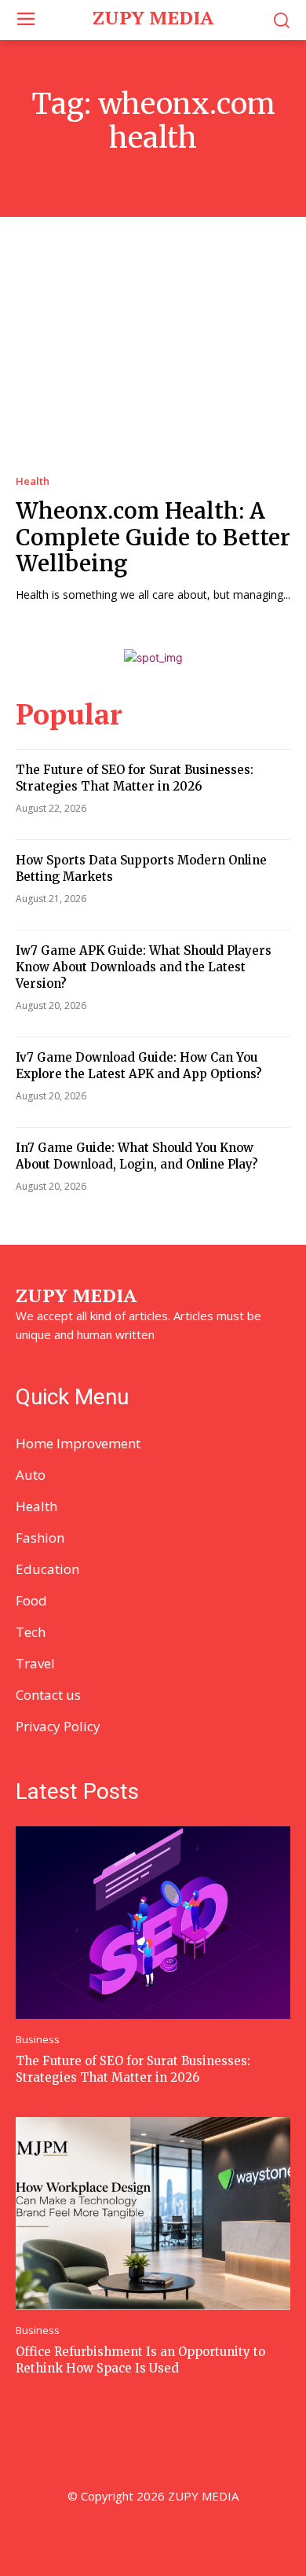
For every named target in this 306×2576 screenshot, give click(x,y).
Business (38, 2040)
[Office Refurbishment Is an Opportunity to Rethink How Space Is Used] (153, 2213)
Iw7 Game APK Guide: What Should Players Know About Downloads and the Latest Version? (144, 967)
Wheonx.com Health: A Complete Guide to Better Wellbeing (153, 537)
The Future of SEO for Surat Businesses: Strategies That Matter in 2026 (133, 2069)
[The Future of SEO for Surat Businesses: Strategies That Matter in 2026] (153, 1923)
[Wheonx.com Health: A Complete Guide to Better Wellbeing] (153, 360)
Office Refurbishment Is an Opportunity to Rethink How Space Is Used (140, 2360)
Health (33, 481)
